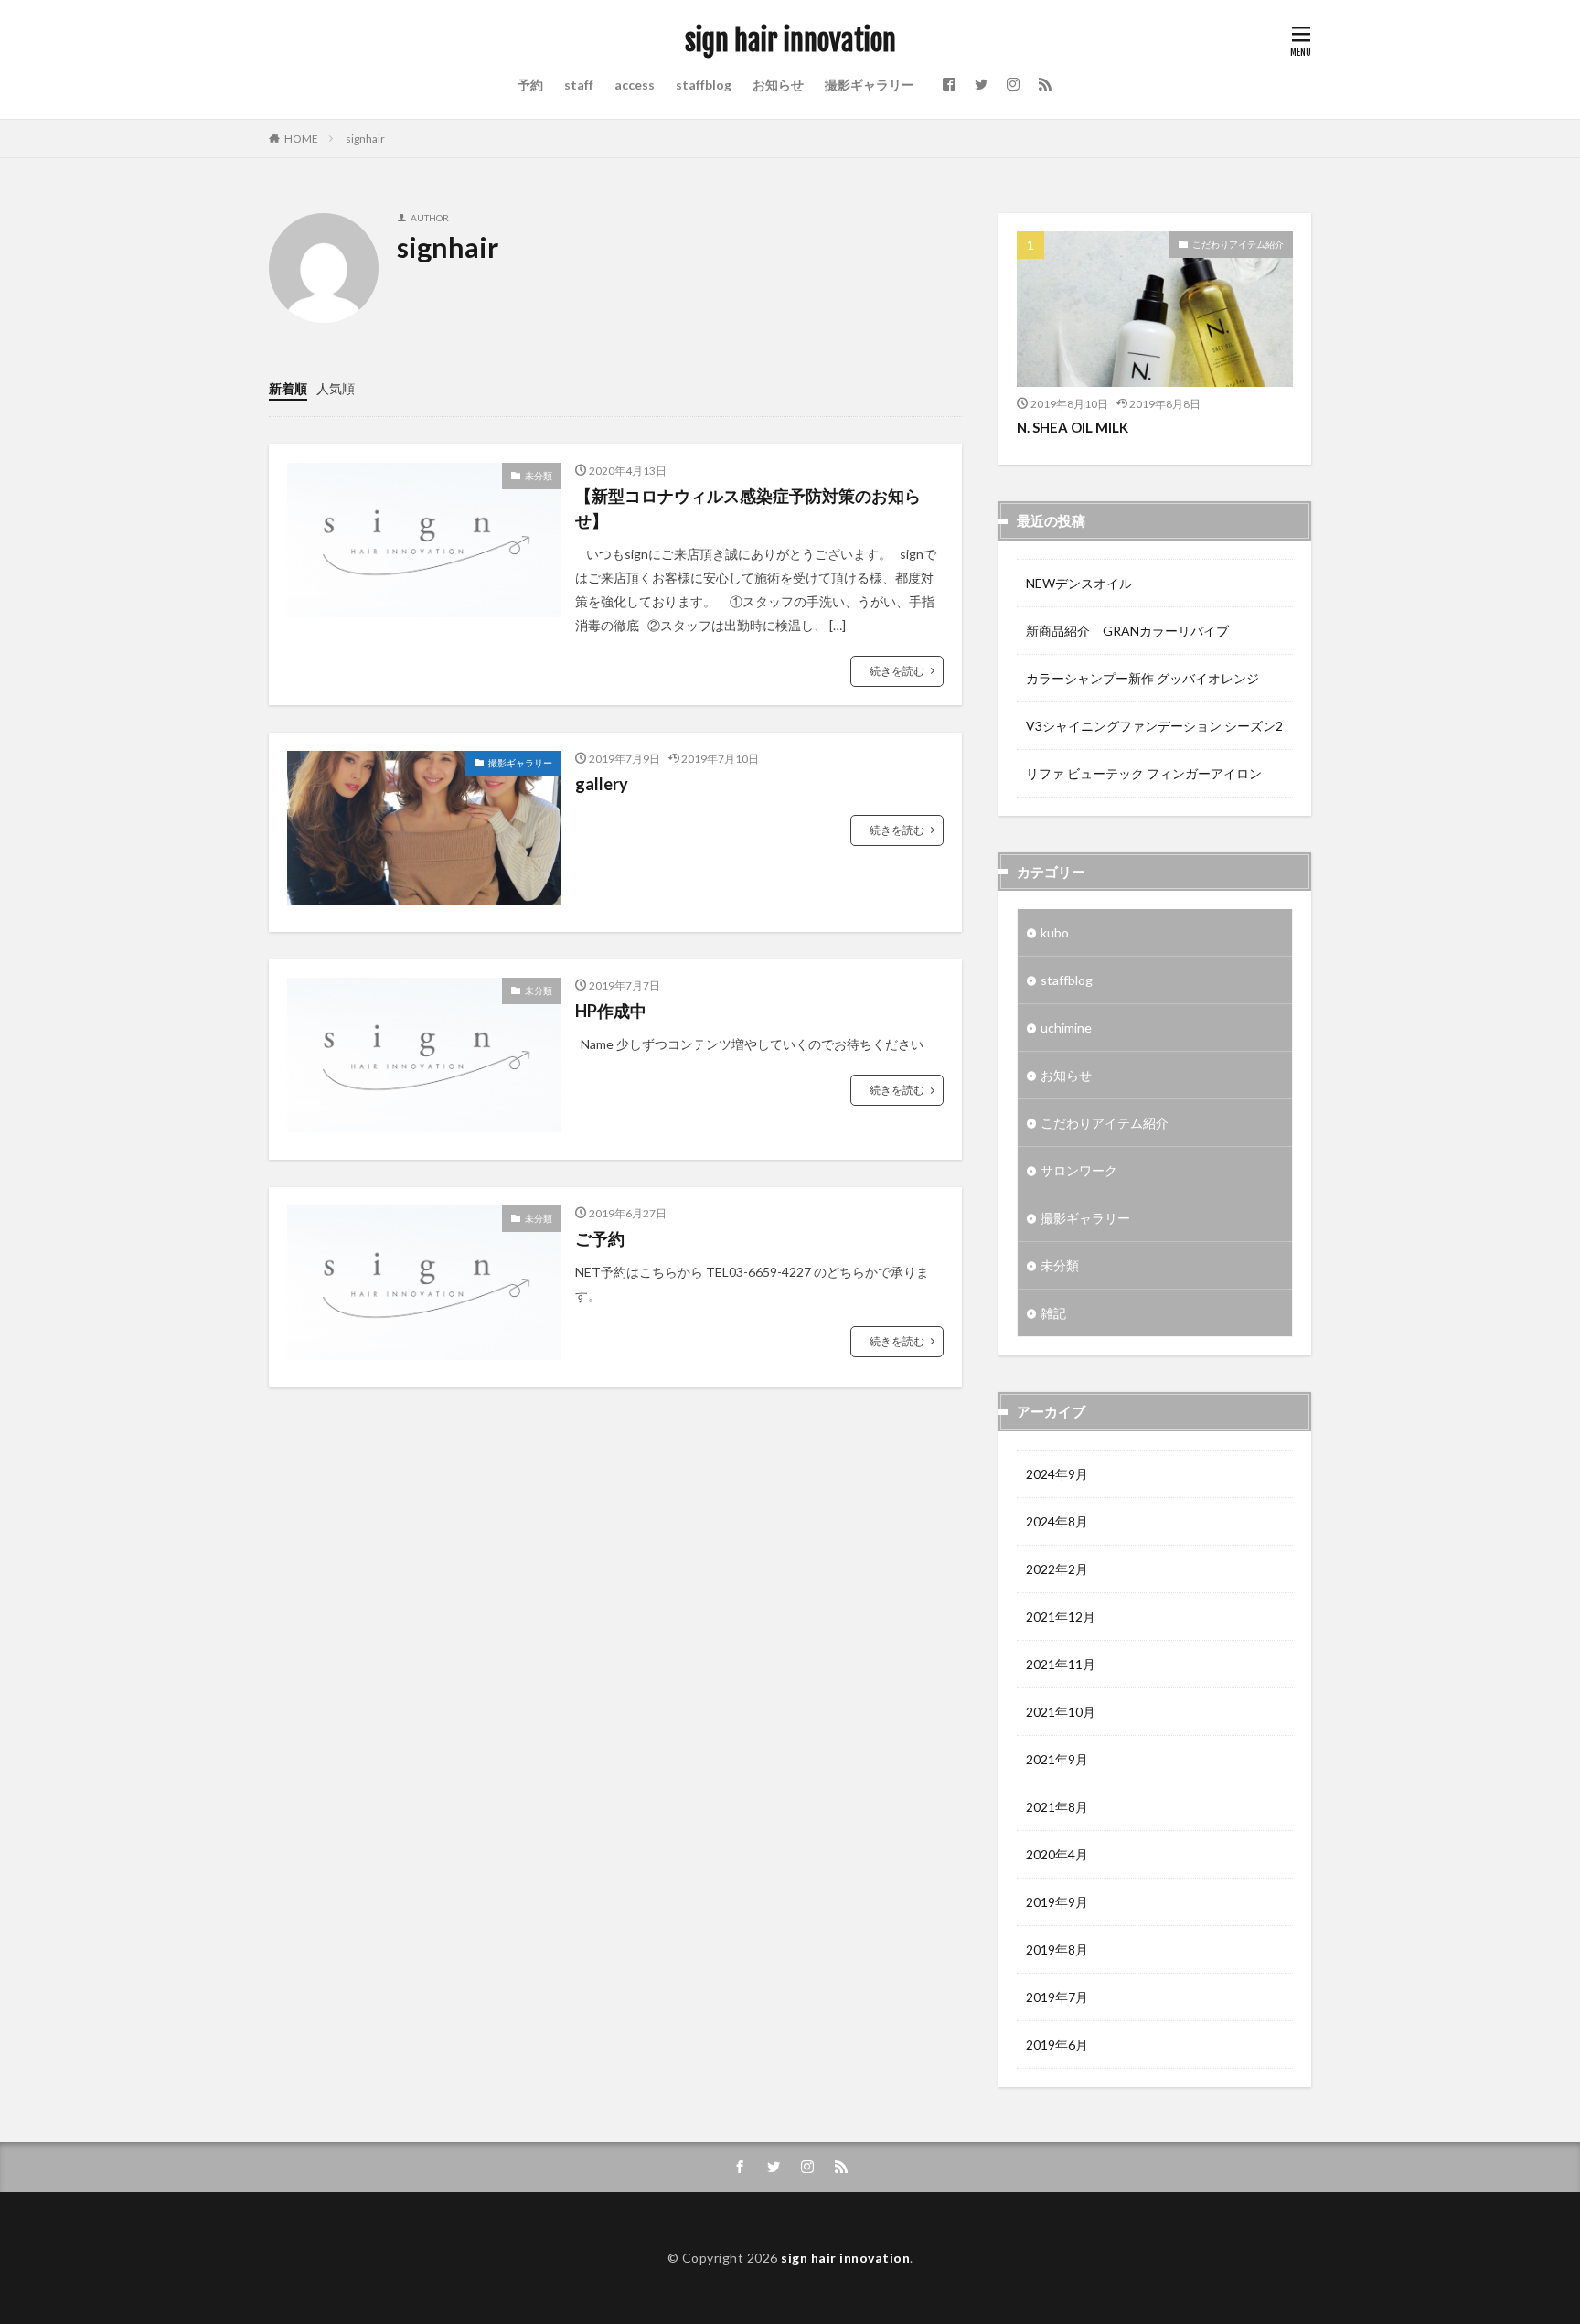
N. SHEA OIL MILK (1073, 427)
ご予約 (600, 1238)
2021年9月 (1057, 1759)
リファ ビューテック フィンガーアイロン (1144, 773)
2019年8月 (1057, 1949)
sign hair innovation (790, 41)
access (635, 85)
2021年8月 (1057, 1807)
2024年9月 (1057, 1474)
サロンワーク (1079, 1170)
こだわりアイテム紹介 (1238, 244)
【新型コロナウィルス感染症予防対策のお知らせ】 (748, 508)
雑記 (1053, 1313)
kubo (1055, 932)
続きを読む (897, 671)
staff (579, 85)
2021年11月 (1061, 1664)
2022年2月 (1057, 1569)
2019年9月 (1057, 1902)
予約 (530, 85)
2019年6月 (1057, 2045)
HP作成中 (611, 1011)
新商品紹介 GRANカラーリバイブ (1127, 631)
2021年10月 (1061, 1712)
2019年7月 (1057, 1997)
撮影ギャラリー (870, 85)
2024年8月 (1057, 1521)
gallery (602, 784)
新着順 (288, 388)
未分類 (539, 476)
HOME (301, 139)
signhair (365, 139)
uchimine (1066, 1028)
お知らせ (778, 85)
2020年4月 (1057, 1854)
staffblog (704, 85)
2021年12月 (1061, 1617)
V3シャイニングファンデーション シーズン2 (1154, 726)
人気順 (336, 388)
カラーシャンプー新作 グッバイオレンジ (1142, 678)
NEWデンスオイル (1079, 583)
